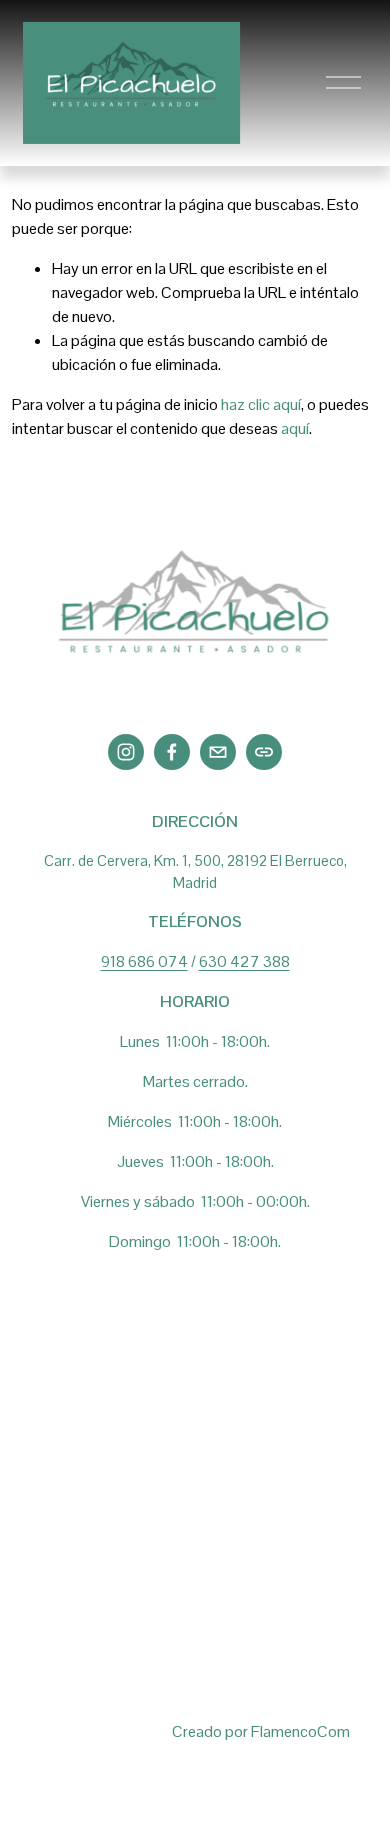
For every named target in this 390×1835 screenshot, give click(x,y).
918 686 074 (144, 961)
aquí (295, 428)
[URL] (264, 752)
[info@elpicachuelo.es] (218, 752)
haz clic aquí (261, 404)
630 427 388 (244, 961)
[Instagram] (126, 752)
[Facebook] (172, 752)
